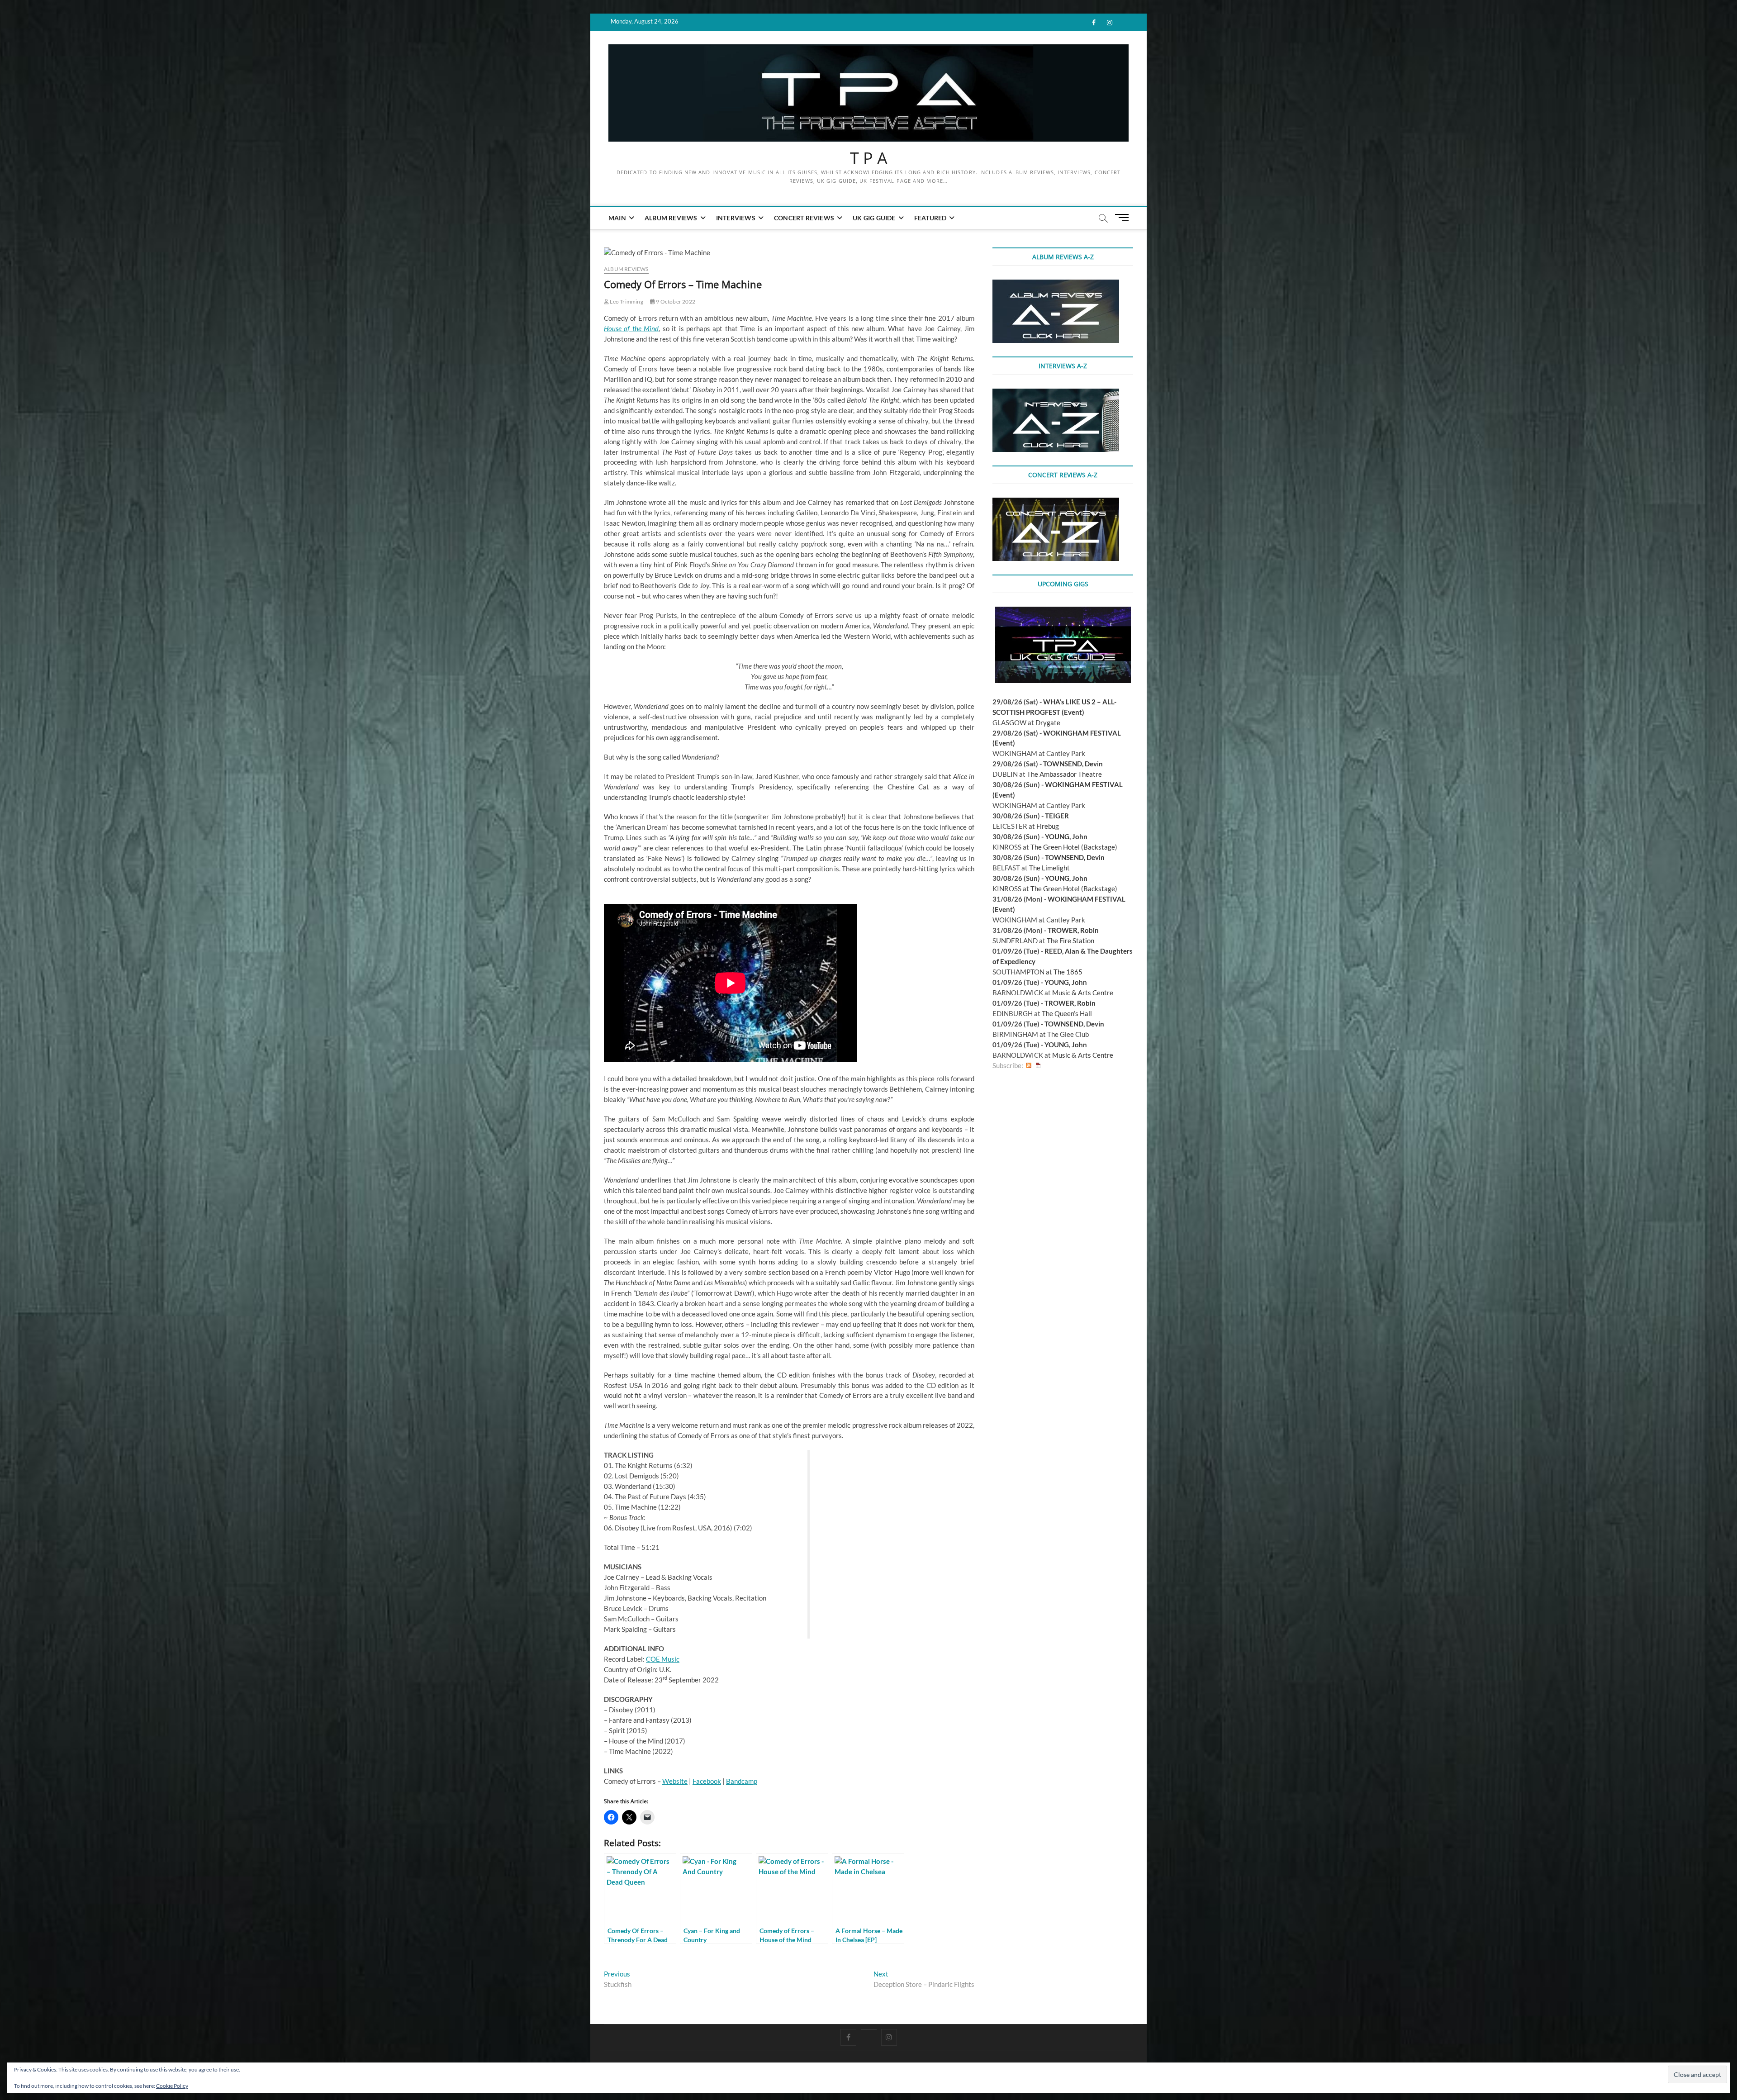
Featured (930, 218)
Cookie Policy (172, 2086)
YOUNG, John (1066, 836)
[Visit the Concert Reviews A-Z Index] (1056, 503)
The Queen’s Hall (1067, 1013)
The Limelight (1049, 868)
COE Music (663, 1659)
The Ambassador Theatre (1064, 774)
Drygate (1048, 722)
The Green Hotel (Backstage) (1074, 847)
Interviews (736, 218)
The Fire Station (1070, 941)
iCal (1038, 1066)
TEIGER (1057, 816)
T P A (869, 158)
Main (617, 218)
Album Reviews (671, 218)
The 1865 (1068, 972)
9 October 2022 (675, 302)
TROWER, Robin (1073, 930)
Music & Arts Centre (1083, 993)
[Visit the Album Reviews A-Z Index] (1056, 285)
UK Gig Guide (874, 218)
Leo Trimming (626, 302)
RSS (1029, 1066)
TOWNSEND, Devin (1073, 764)
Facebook (707, 1781)
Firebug (1048, 826)
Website (675, 1781)
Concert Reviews (804, 218)
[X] (869, 2029)
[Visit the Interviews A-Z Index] (1056, 394)
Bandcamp (742, 1781)
